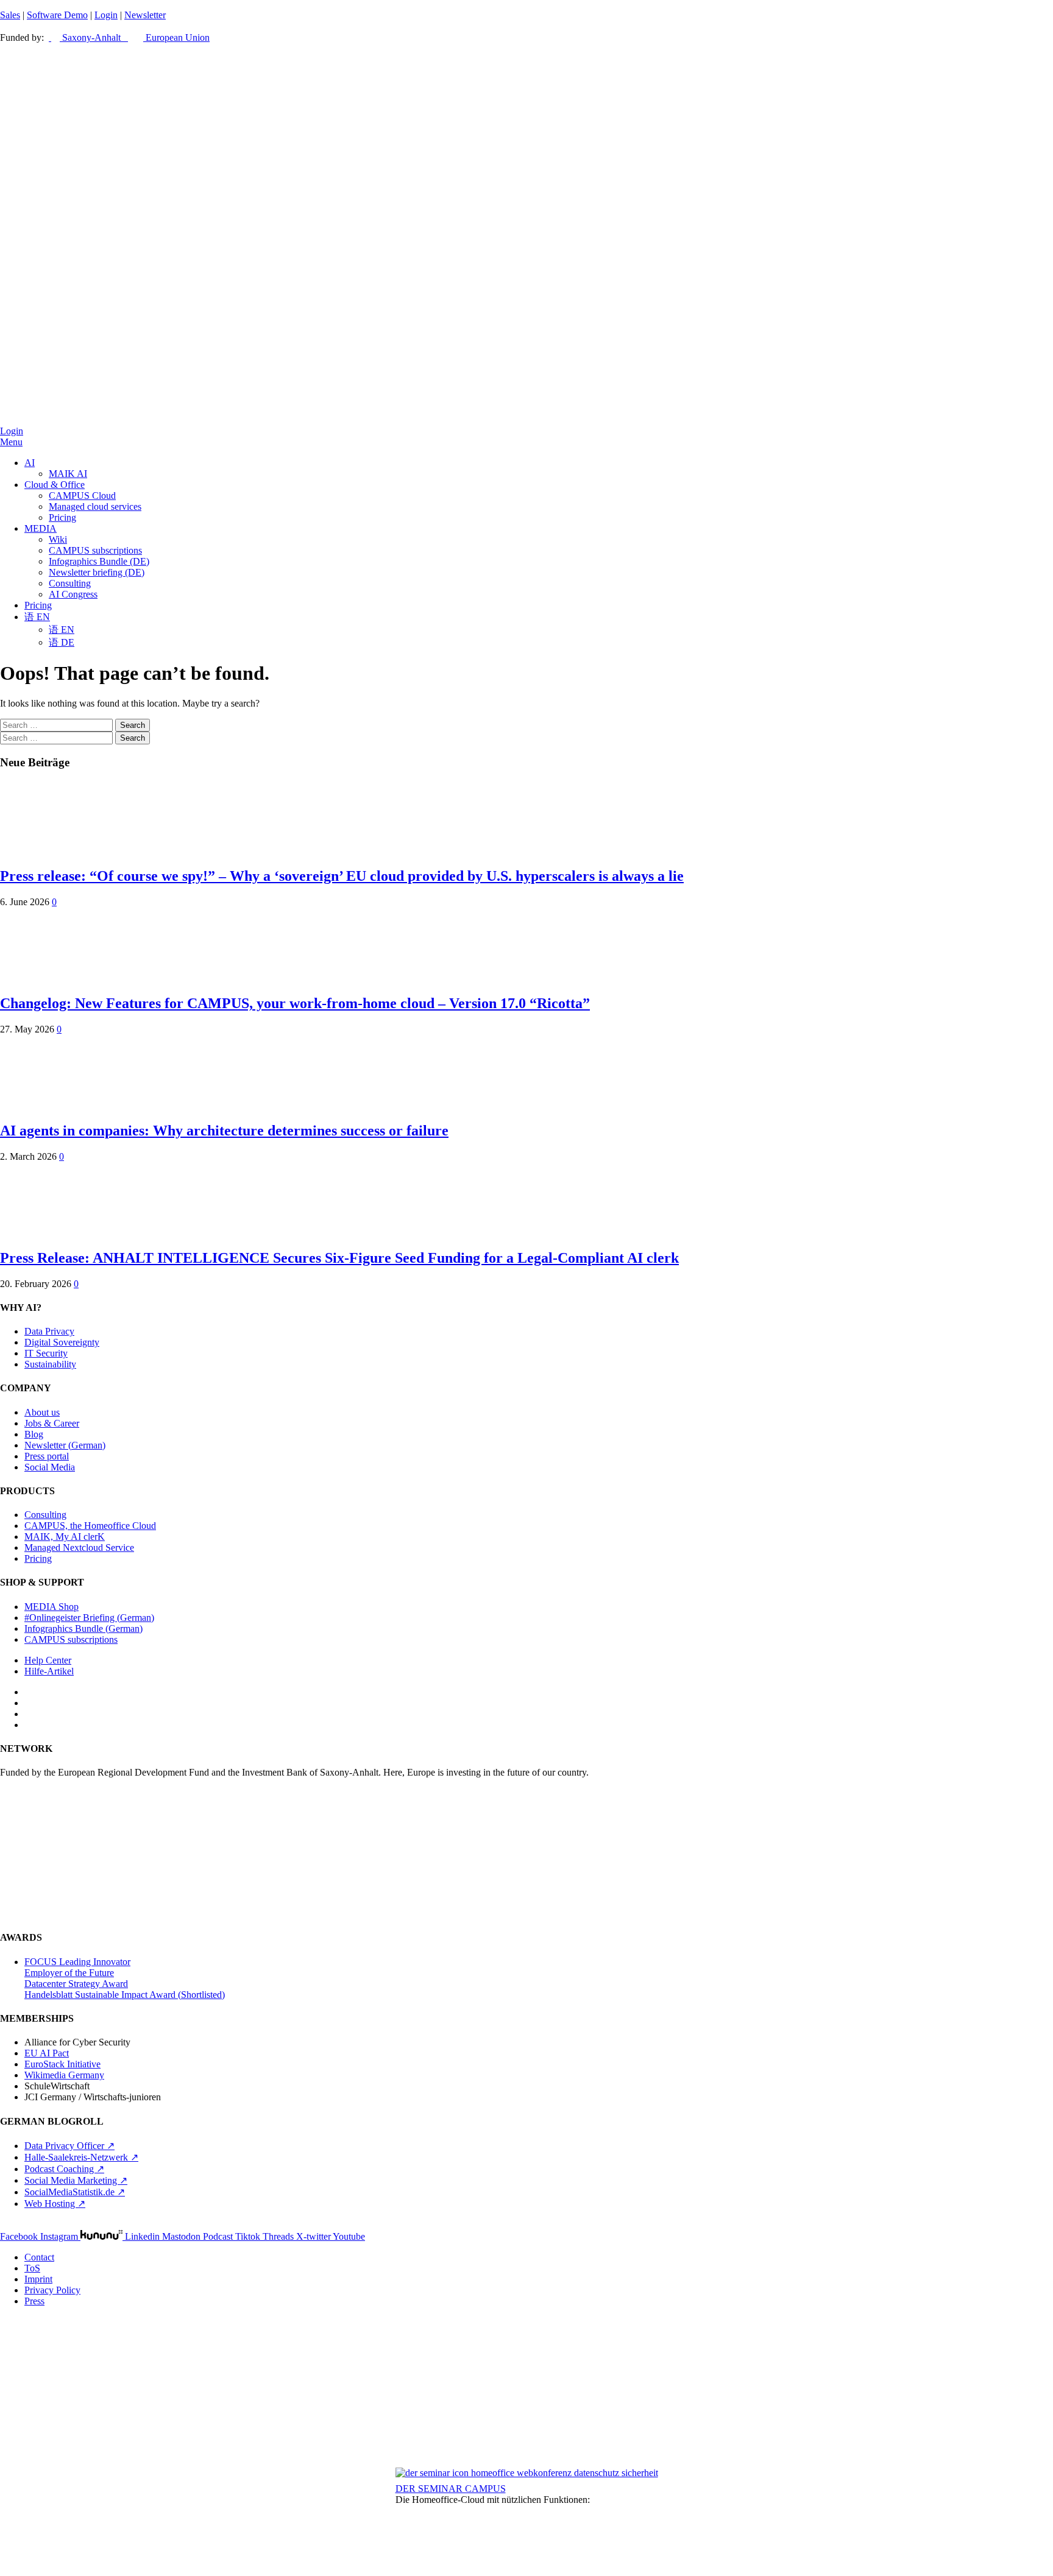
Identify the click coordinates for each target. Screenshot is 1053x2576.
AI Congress (73, 594)
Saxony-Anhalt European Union (135, 37)
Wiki (58, 539)
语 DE (62, 642)
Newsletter (145, 15)
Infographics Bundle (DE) (99, 561)
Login (106, 15)
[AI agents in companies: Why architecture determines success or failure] (49, 1105)
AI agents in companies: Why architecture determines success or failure (224, 1131)
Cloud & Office (55, 485)
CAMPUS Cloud (82, 496)
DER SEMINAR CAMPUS (451, 2489)
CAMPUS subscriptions (95, 550)
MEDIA (41, 528)
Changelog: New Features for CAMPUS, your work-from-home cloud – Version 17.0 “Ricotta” (295, 1003)
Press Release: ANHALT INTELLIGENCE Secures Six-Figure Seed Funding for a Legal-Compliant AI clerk (339, 1258)
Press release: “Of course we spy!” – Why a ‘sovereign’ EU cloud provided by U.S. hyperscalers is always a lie (342, 876)
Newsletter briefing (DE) (97, 572)
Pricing (62, 517)
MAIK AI (68, 474)
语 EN (37, 617)
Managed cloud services (95, 506)
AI (30, 463)
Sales (10, 15)
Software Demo (57, 15)
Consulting (70, 583)
